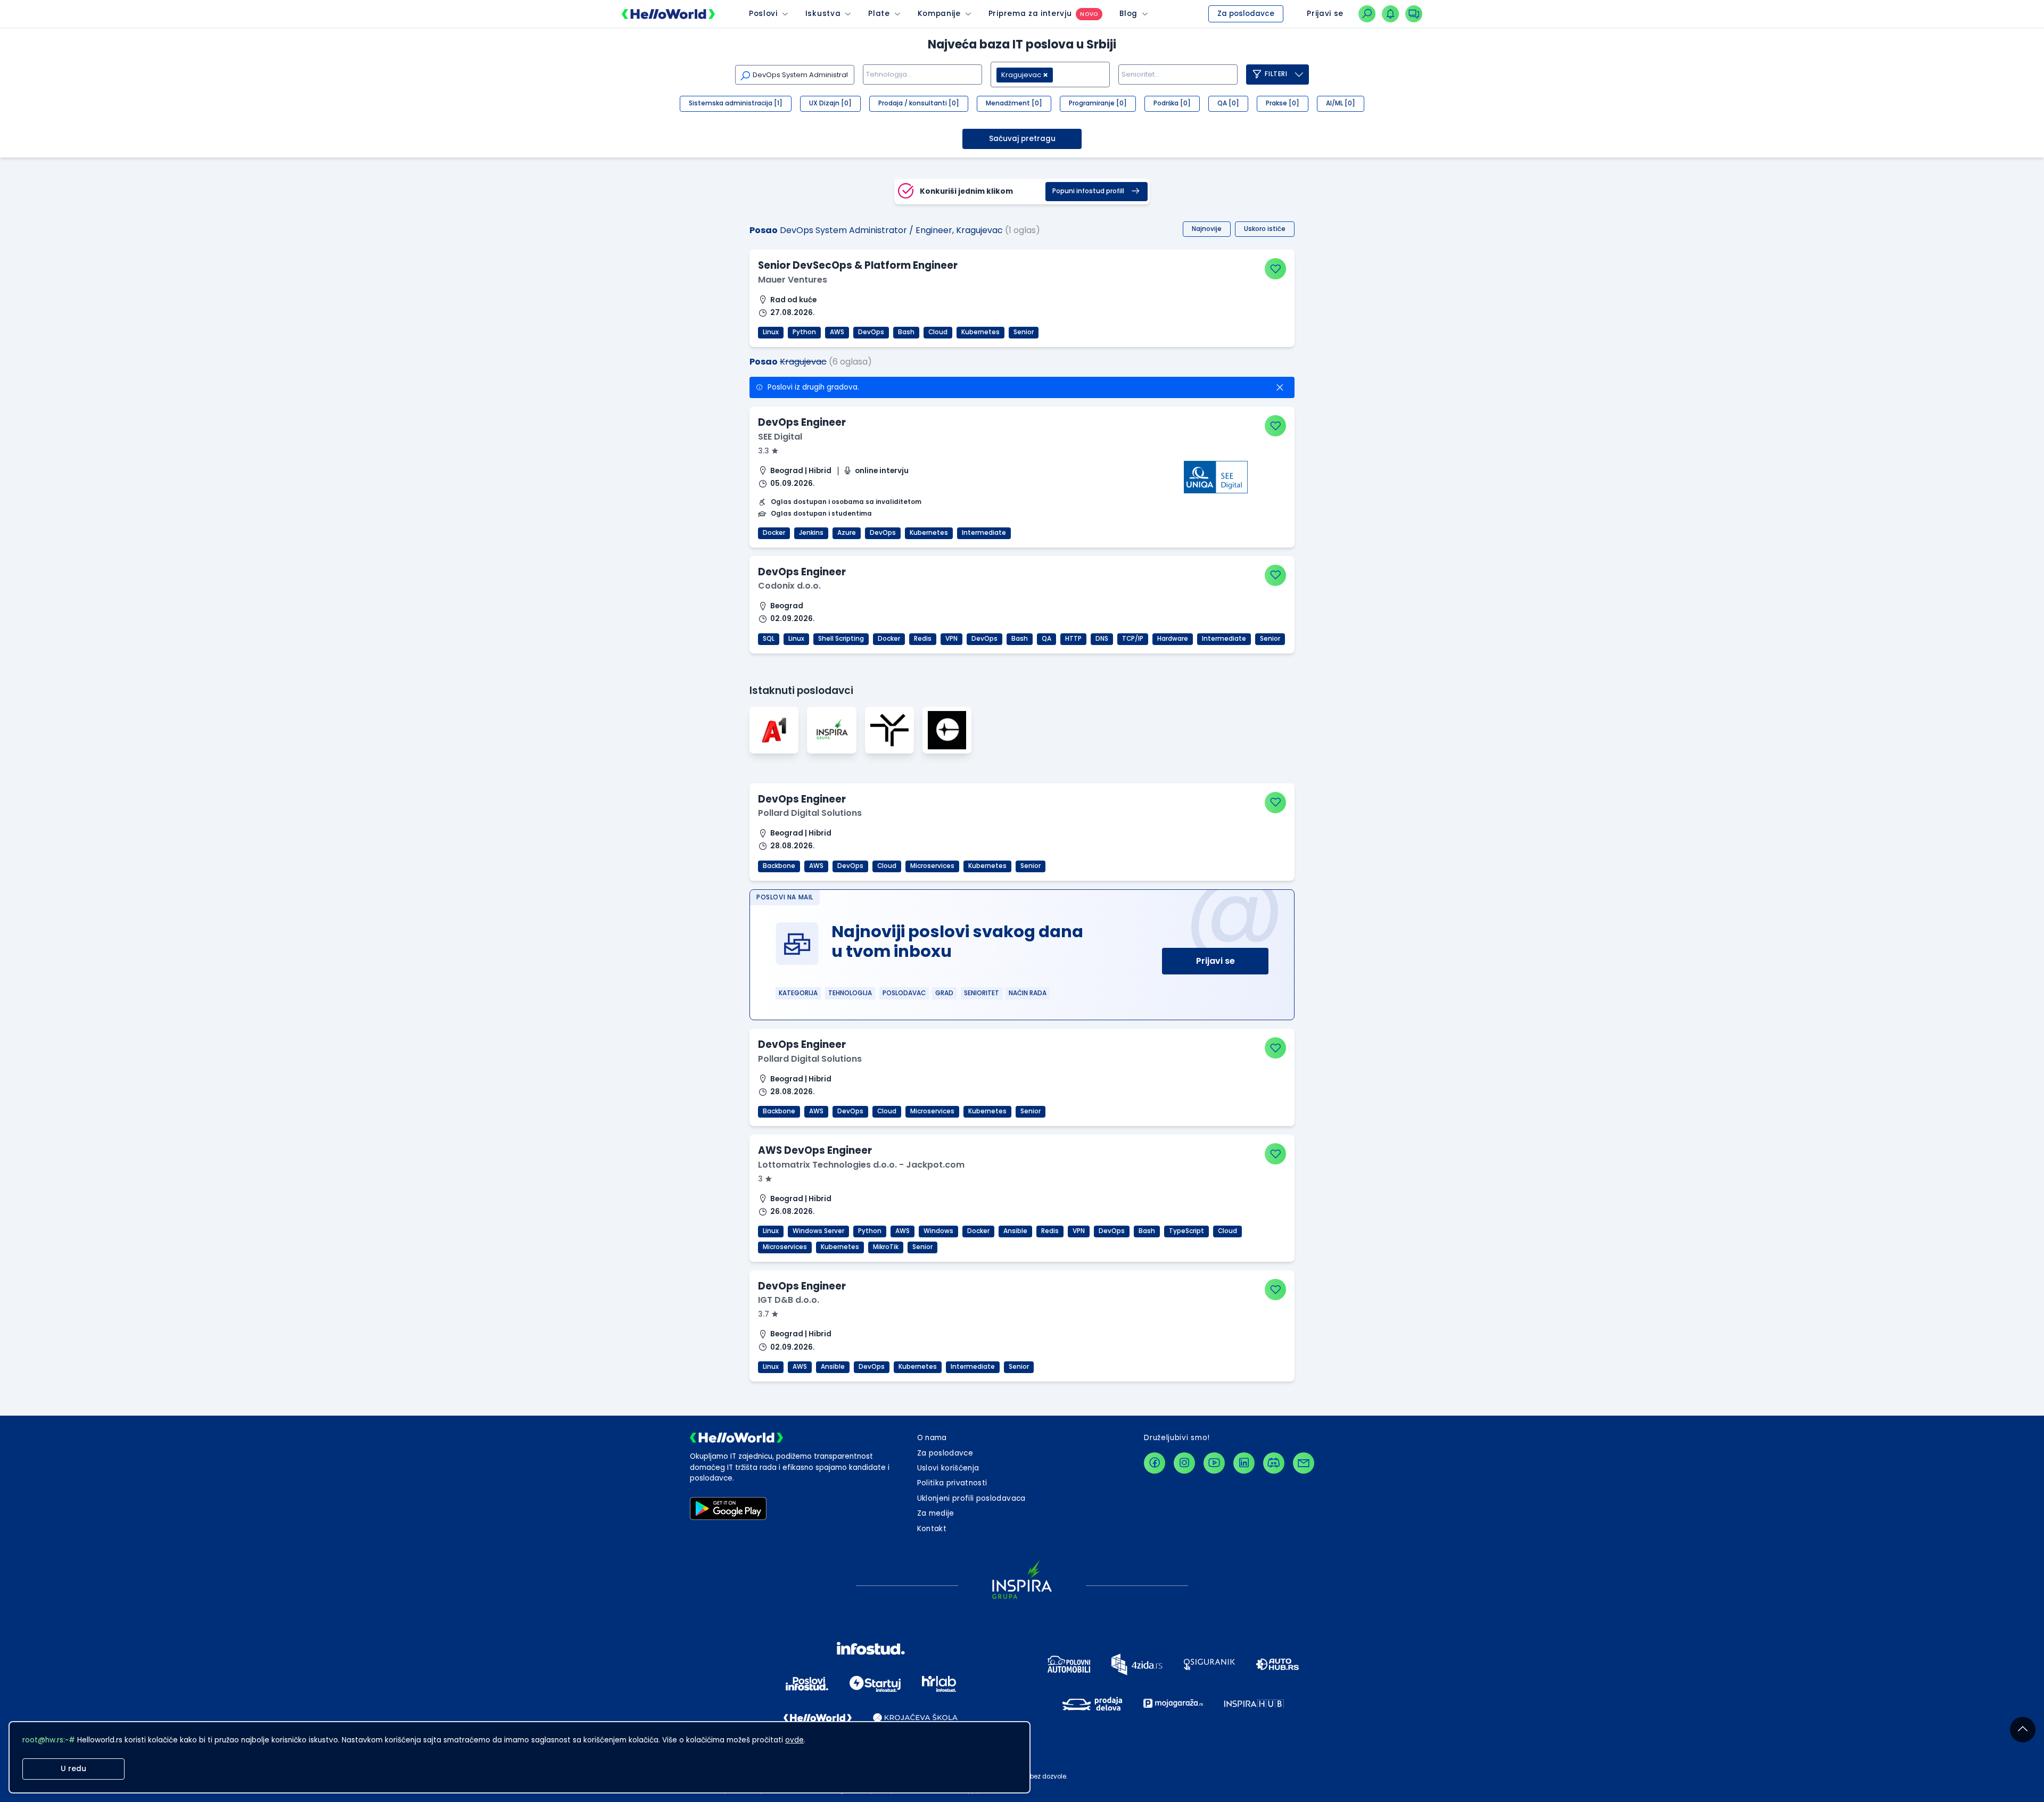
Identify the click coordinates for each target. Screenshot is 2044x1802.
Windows (938, 1231)
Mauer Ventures (793, 280)
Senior (1024, 332)
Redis (923, 639)
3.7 (765, 1314)
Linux (771, 332)
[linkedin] (1244, 1463)
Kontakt (932, 1529)
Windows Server (818, 1231)
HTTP (1073, 639)
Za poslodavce (1246, 14)
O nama (932, 1438)
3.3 (765, 451)
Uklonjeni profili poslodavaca (971, 1498)
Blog (1128, 14)
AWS (837, 332)
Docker (774, 533)
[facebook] (1155, 1463)
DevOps (871, 332)
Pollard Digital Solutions (810, 813)
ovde (794, 1740)
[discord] (1274, 1463)
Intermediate (984, 533)
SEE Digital (780, 437)
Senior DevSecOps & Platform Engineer (858, 265)
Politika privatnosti (952, 1483)
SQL (769, 639)
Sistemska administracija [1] (736, 103)
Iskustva (823, 14)
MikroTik (886, 1247)
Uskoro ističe (1265, 229)
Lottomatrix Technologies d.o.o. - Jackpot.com (861, 1165)
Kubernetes (980, 332)
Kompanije (939, 14)
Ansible (1015, 1231)
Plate (879, 14)
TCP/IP (1133, 639)
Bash (906, 332)
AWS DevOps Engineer (815, 1150)
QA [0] (1228, 103)
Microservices (932, 866)
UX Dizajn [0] (830, 103)
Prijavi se (1215, 961)
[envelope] (1304, 1463)
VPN (951, 639)
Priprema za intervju (1030, 14)
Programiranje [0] (1098, 103)
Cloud (938, 332)
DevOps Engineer (802, 422)
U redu (73, 1769)
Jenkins (811, 533)
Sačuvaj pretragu (1022, 139)
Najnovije (1207, 229)
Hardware (1173, 639)
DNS (1102, 639)
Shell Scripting (841, 639)
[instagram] (1184, 1463)
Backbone (779, 866)
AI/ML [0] (1341, 103)
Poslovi (763, 14)
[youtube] (1214, 1463)
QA (1046, 639)
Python (804, 332)
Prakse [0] (1283, 103)
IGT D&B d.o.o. (789, 1300)
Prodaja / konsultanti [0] (919, 103)
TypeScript (1186, 1231)
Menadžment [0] (1014, 103)
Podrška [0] (1172, 103)
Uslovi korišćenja (948, 1468)
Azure (847, 533)
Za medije (936, 1513)
